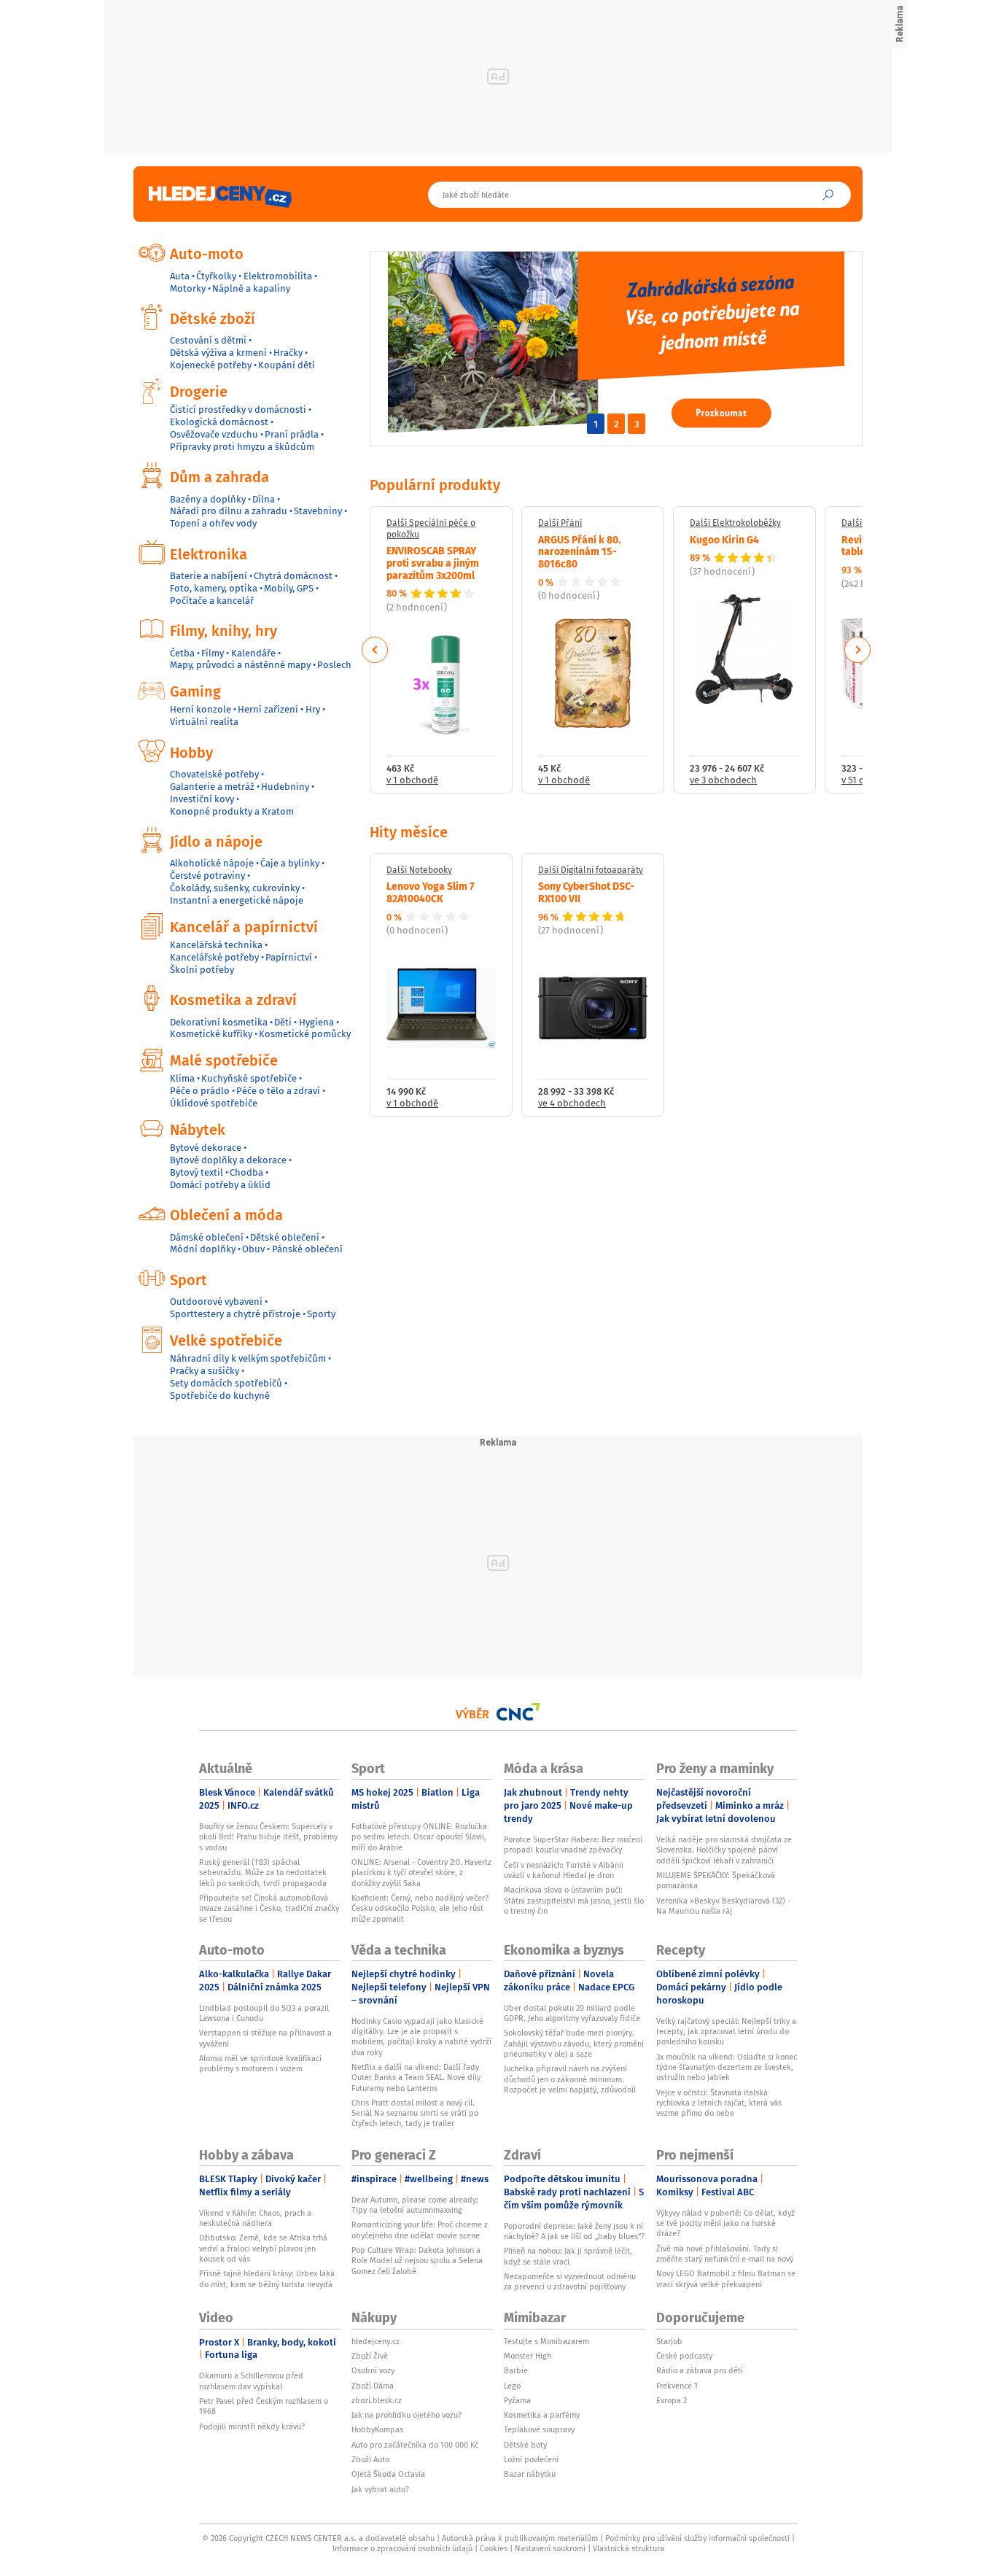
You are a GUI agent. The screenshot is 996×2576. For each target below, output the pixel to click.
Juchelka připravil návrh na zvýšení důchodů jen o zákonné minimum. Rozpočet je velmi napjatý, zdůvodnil (570, 2079)
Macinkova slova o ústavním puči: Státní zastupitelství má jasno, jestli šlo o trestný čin (574, 1900)
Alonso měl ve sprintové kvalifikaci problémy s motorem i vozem (260, 2063)
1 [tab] (596, 424)
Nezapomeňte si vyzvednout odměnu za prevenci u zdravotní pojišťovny (570, 2281)
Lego (512, 2386)
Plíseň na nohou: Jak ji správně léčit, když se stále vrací (568, 2256)
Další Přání (560, 523)
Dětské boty (525, 2445)
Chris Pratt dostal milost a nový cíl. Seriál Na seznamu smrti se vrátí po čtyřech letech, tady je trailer (415, 2113)
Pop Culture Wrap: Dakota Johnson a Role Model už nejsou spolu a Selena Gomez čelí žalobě (417, 2261)
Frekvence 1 (677, 2386)
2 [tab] (616, 424)
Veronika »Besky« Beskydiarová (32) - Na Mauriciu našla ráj (723, 1906)
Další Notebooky (419, 870)
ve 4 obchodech (572, 1104)
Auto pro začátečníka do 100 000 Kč (415, 2445)
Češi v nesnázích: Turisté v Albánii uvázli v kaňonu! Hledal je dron (564, 1870)
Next (857, 650)
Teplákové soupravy (539, 2429)
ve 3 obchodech (723, 781)
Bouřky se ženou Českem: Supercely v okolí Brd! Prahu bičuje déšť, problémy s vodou (268, 1837)
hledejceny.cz (376, 2341)
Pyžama (517, 2400)
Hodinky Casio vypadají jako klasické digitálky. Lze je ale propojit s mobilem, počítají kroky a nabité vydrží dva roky (421, 2037)
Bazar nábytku (530, 2474)
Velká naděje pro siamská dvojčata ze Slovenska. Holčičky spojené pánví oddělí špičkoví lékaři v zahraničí (724, 1850)
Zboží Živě (370, 2356)
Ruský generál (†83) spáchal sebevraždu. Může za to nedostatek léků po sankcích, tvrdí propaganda (263, 1873)
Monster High (528, 2356)
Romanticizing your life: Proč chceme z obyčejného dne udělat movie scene (420, 2230)
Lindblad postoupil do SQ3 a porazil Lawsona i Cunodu (264, 2013)
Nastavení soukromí (550, 2548)
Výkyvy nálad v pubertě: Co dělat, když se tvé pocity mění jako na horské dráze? (725, 2223)
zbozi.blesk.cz (377, 2400)
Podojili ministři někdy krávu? (252, 2426)
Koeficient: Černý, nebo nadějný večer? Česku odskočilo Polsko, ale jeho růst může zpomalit (420, 1908)
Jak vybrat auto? (380, 2489)
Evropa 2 (672, 2400)
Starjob (669, 2341)
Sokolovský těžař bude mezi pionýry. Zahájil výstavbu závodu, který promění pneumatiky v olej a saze (574, 2043)
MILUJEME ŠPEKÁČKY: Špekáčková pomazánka (716, 1880)
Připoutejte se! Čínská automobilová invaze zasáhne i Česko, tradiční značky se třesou (269, 1908)
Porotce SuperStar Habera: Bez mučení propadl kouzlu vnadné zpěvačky (573, 1844)
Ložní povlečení (531, 2459)
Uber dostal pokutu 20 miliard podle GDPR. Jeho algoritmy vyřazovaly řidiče (572, 2013)
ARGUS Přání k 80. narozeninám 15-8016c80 (579, 551)
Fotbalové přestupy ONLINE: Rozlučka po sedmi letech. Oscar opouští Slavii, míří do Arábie (419, 1837)
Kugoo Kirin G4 (724, 539)
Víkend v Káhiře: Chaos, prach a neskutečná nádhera (255, 2218)
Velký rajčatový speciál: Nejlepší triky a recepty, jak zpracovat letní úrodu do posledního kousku (726, 2032)
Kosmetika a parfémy (542, 2415)
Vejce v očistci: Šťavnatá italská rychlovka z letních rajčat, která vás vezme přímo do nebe (719, 2103)
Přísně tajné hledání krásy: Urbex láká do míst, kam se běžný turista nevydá (267, 2278)
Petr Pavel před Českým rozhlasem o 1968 (264, 2406)
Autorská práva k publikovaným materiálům (520, 2538)
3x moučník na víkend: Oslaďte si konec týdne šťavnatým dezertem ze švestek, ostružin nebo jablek (727, 2067)
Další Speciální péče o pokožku (431, 528)
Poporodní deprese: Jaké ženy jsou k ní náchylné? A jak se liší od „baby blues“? (574, 2231)
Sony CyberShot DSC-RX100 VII (586, 892)
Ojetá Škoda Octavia (388, 2474)
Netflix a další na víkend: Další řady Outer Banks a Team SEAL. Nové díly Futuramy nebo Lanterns (416, 2078)
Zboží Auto (370, 2459)
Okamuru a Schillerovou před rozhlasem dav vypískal (251, 2381)
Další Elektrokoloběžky (735, 523)
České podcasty (684, 2356)
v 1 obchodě (412, 781)
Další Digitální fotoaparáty (591, 870)
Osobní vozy (373, 2370)
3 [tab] (637, 424)
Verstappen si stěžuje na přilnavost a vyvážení (265, 2038)
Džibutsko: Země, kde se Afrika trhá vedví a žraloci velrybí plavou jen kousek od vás (263, 2248)
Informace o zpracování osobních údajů (402, 2548)
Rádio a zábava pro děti (700, 2370)
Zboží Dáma (373, 2386)
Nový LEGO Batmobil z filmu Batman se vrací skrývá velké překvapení (726, 2278)
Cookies (494, 2548)
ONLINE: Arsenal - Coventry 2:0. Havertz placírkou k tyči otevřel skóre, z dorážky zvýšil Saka (421, 1873)
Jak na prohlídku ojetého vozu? (406, 2415)
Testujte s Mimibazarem (546, 2341)
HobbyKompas (377, 2429)
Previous (375, 650)
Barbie (516, 2370)
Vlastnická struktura (629, 2548)
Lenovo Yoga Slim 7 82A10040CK (431, 892)
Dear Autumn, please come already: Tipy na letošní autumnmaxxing (415, 2205)
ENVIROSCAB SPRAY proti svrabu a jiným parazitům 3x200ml (433, 562)
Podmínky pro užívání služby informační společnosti (697, 2538)
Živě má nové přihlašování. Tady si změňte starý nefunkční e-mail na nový (725, 2254)
